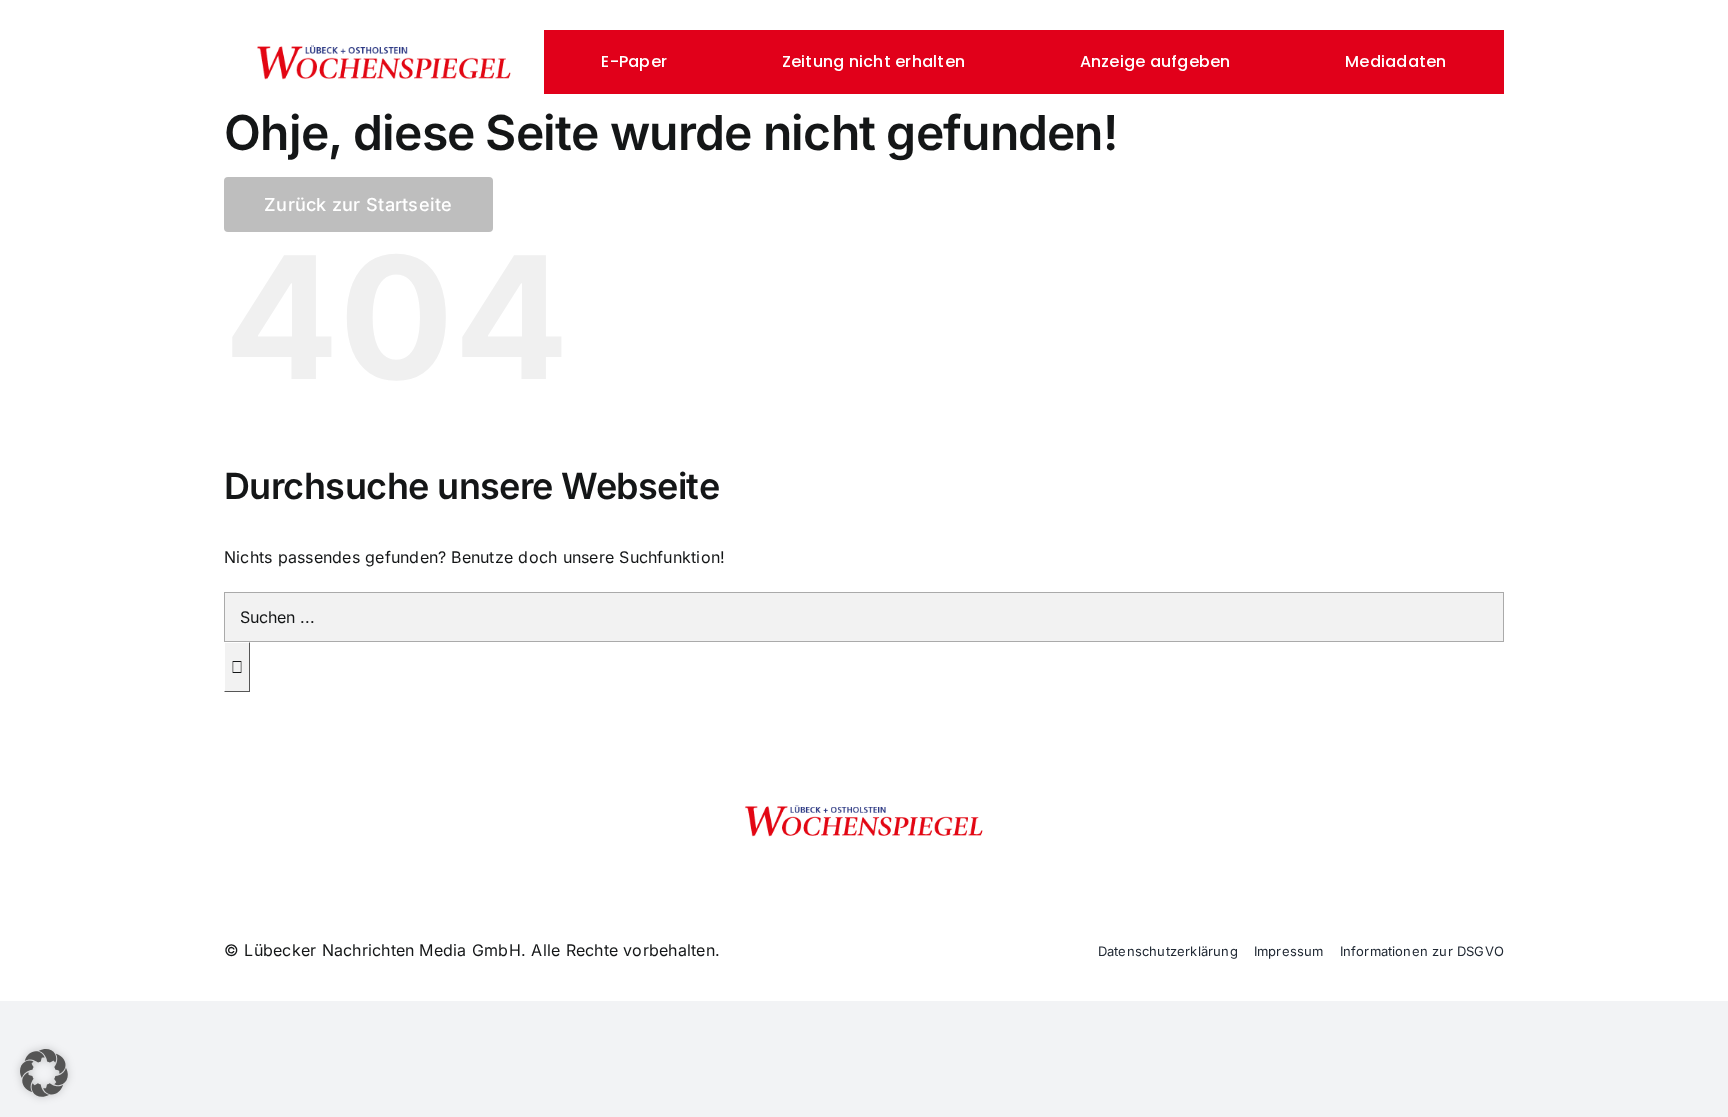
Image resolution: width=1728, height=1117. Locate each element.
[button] (44, 1073)
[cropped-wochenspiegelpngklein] (384, 52)
